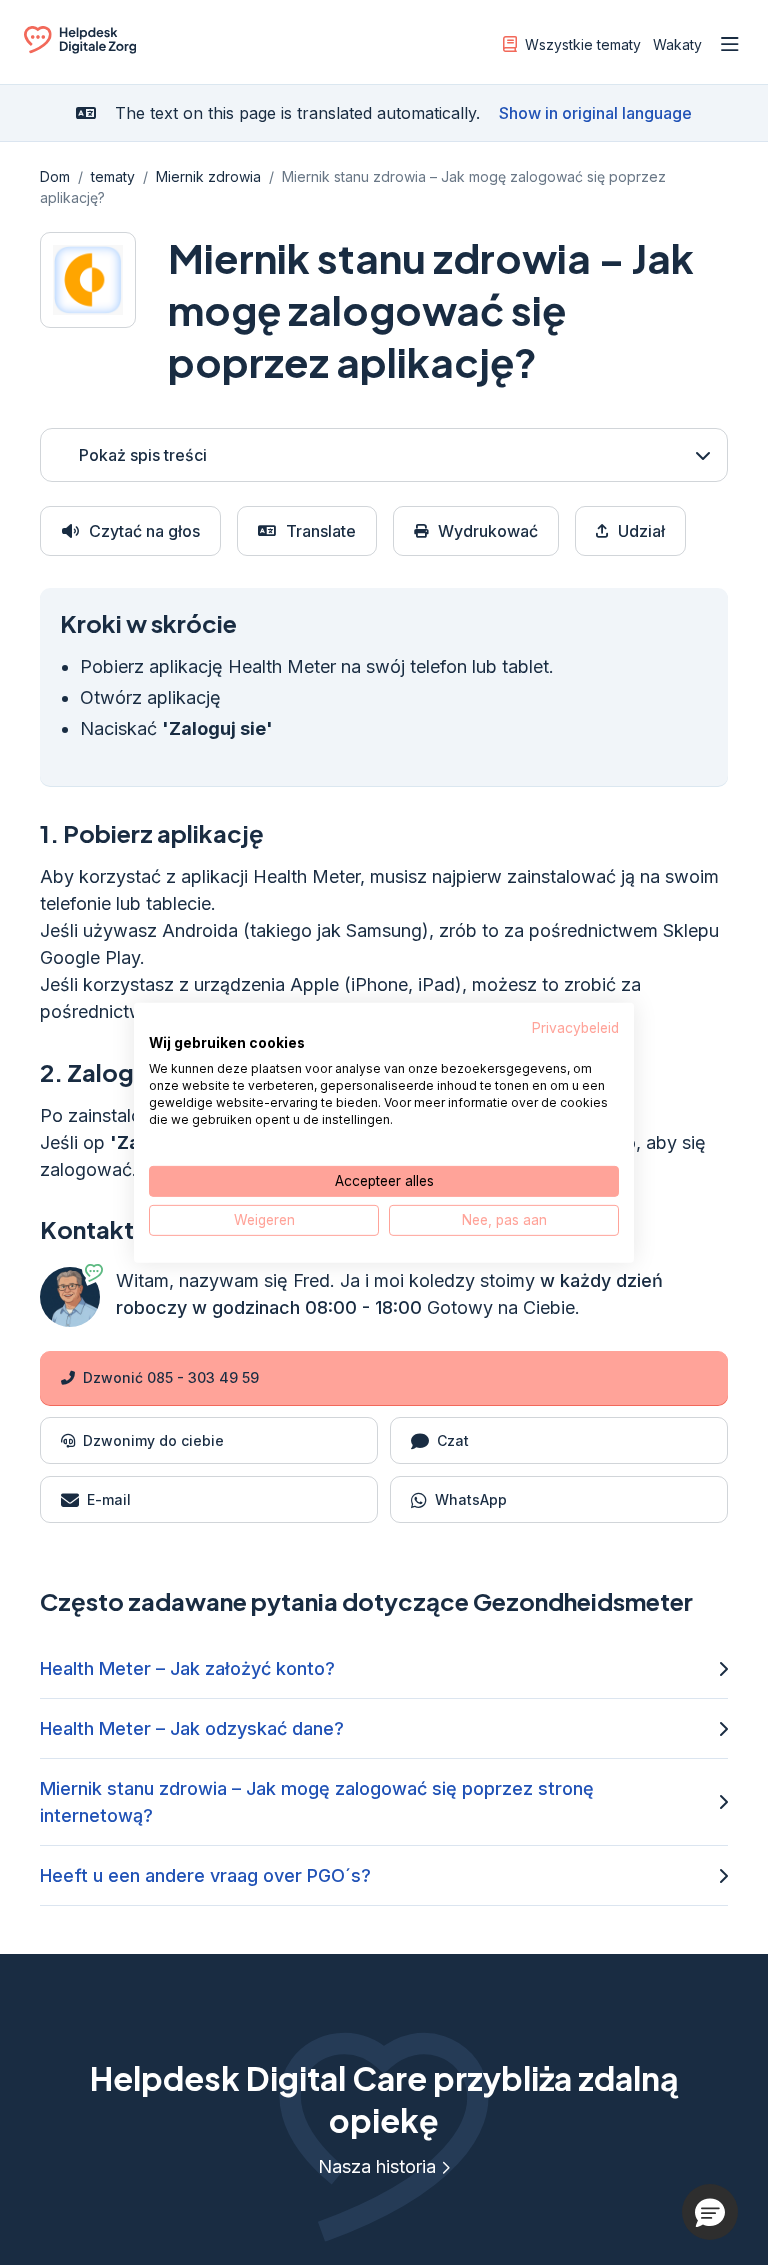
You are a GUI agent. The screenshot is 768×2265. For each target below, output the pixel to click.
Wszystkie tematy (583, 44)
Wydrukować (488, 531)
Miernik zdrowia (208, 176)
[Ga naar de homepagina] (80, 48)
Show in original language (595, 113)
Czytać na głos (144, 531)
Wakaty (677, 44)
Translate (321, 531)
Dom (55, 176)
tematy (113, 176)
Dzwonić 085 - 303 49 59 (171, 1377)
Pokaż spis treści (143, 455)
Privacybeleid (575, 1027)
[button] (710, 2212)
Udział (641, 531)
